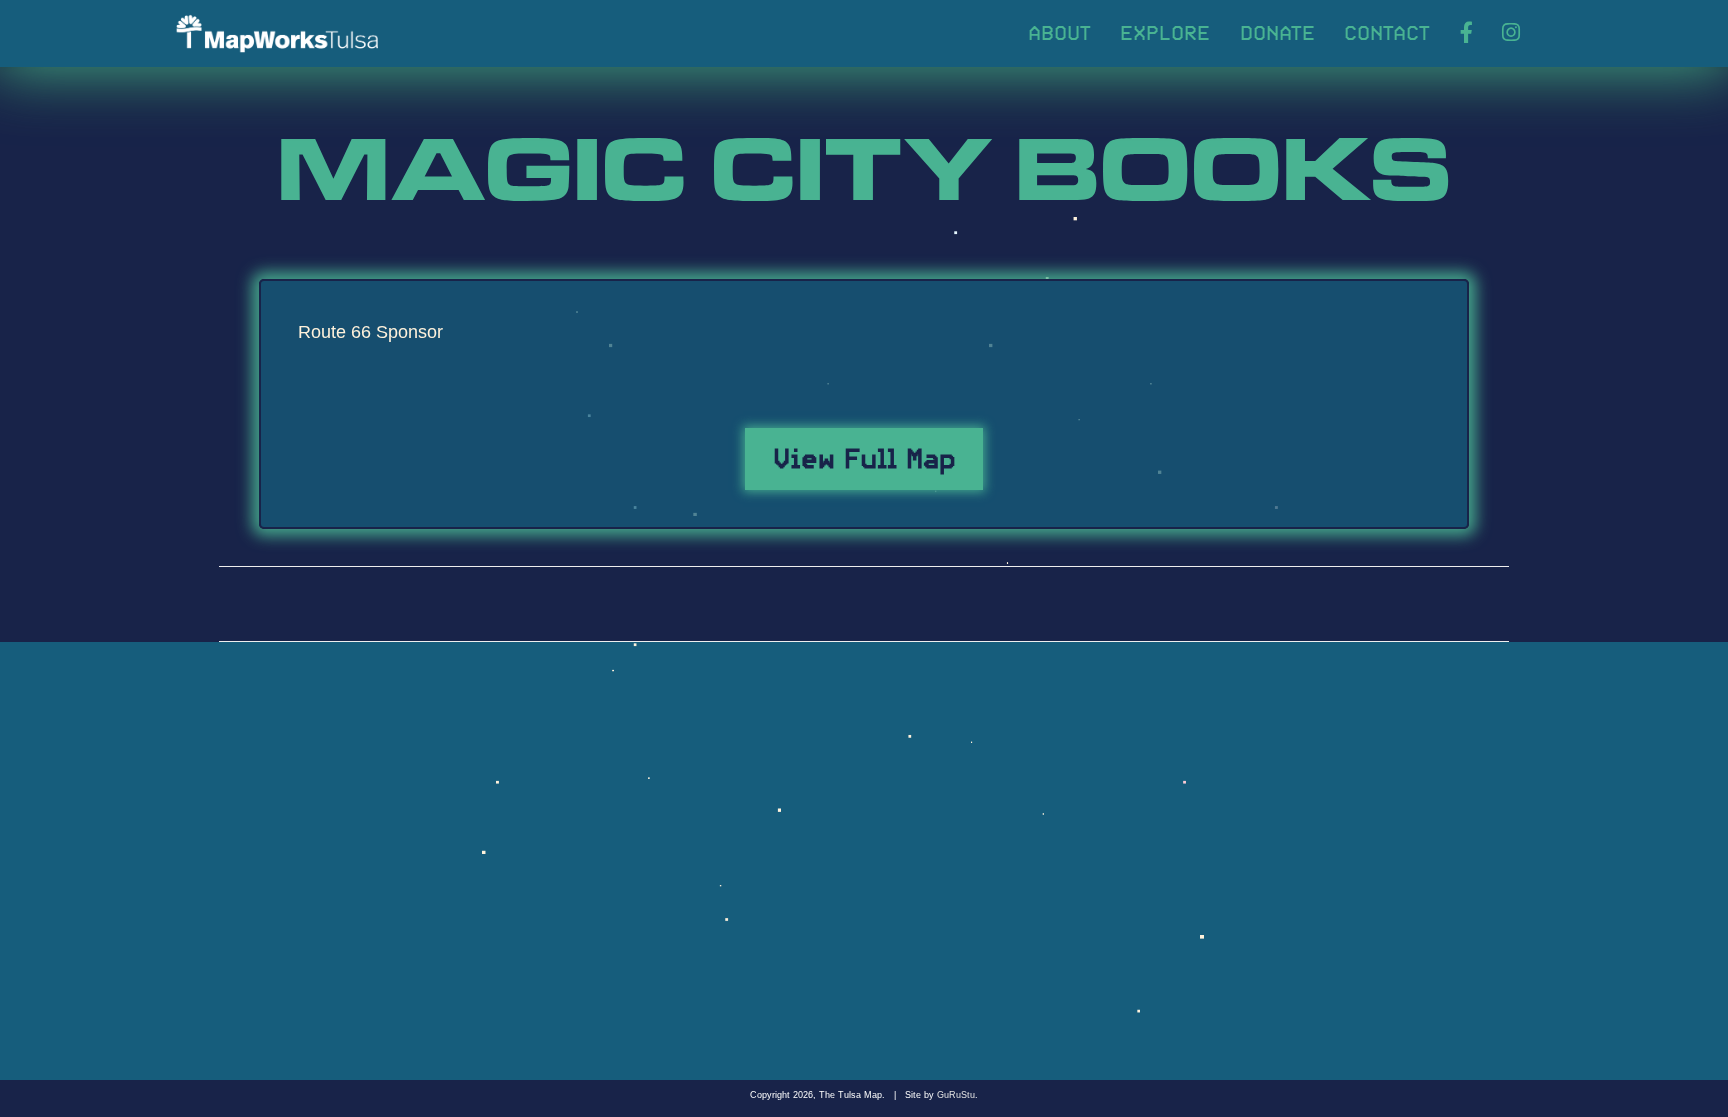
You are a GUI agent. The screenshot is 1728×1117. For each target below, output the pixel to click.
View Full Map (864, 455)
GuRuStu (956, 1095)
